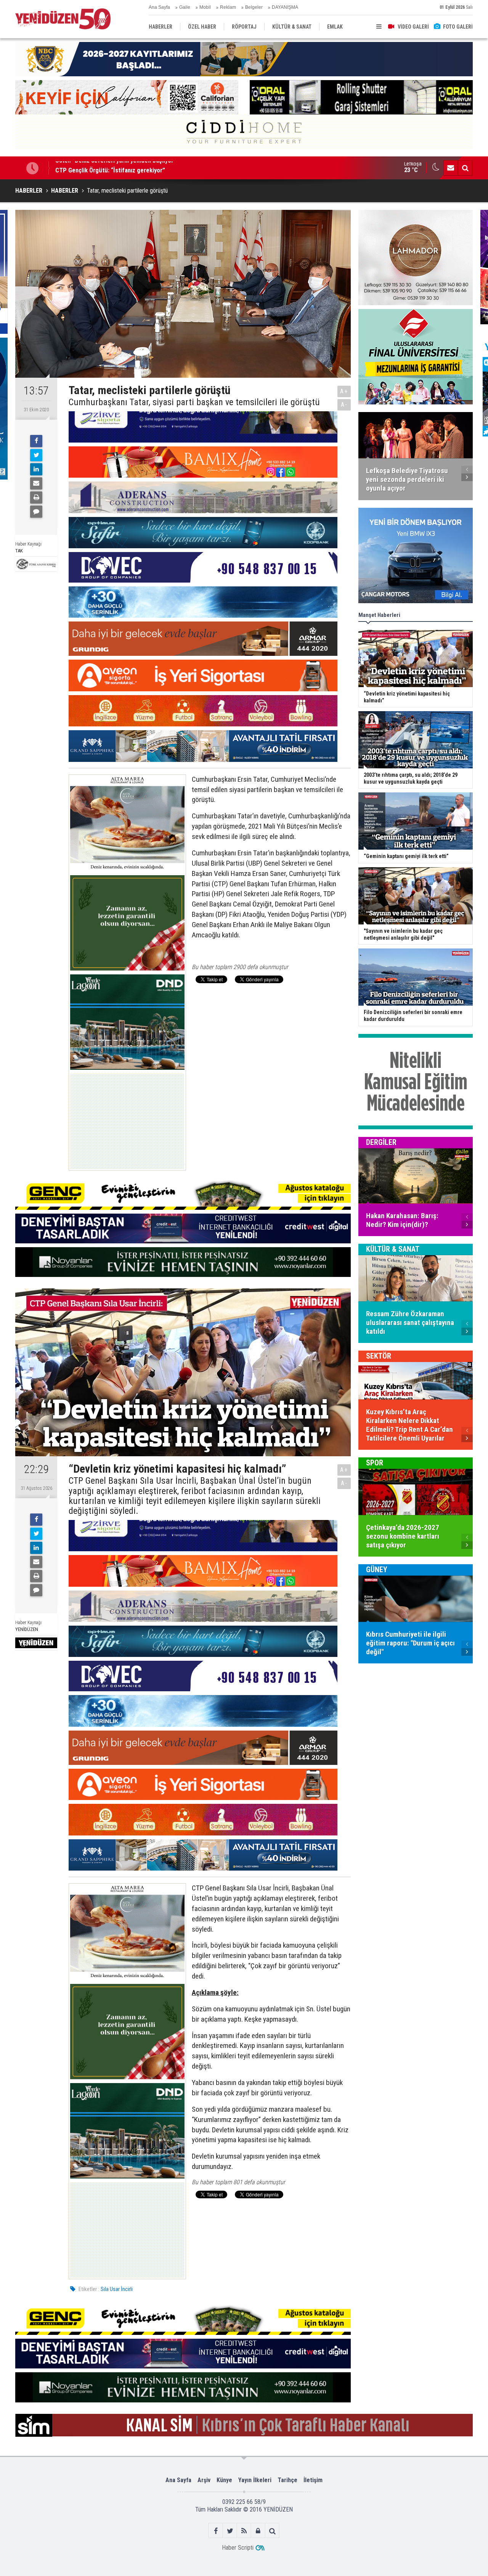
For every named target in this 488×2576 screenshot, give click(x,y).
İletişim (313, 2480)
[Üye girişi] (258, 2531)
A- (344, 405)
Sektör (379, 1356)
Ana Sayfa (159, 7)
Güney (377, 1570)
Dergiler (381, 1142)
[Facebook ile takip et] (216, 2531)
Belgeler (254, 7)
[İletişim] (451, 168)
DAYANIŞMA (285, 7)
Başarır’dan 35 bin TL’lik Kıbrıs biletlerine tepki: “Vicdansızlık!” (138, 168)
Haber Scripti (238, 2548)
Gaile (185, 7)
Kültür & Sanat (393, 1249)
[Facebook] (36, 441)
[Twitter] (36, 455)
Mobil (205, 7)
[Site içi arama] (465, 168)
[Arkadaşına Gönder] (36, 483)
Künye (224, 2480)
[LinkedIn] (36, 469)
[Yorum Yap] (36, 512)
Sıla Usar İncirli (117, 2289)
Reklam (228, 7)
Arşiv (204, 2480)
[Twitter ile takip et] (230, 2531)
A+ (344, 391)
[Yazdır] (36, 497)
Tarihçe (287, 2480)
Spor (375, 1463)
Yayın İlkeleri (255, 2480)
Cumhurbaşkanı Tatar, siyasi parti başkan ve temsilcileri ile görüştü (194, 402)
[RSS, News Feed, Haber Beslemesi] (244, 2531)
